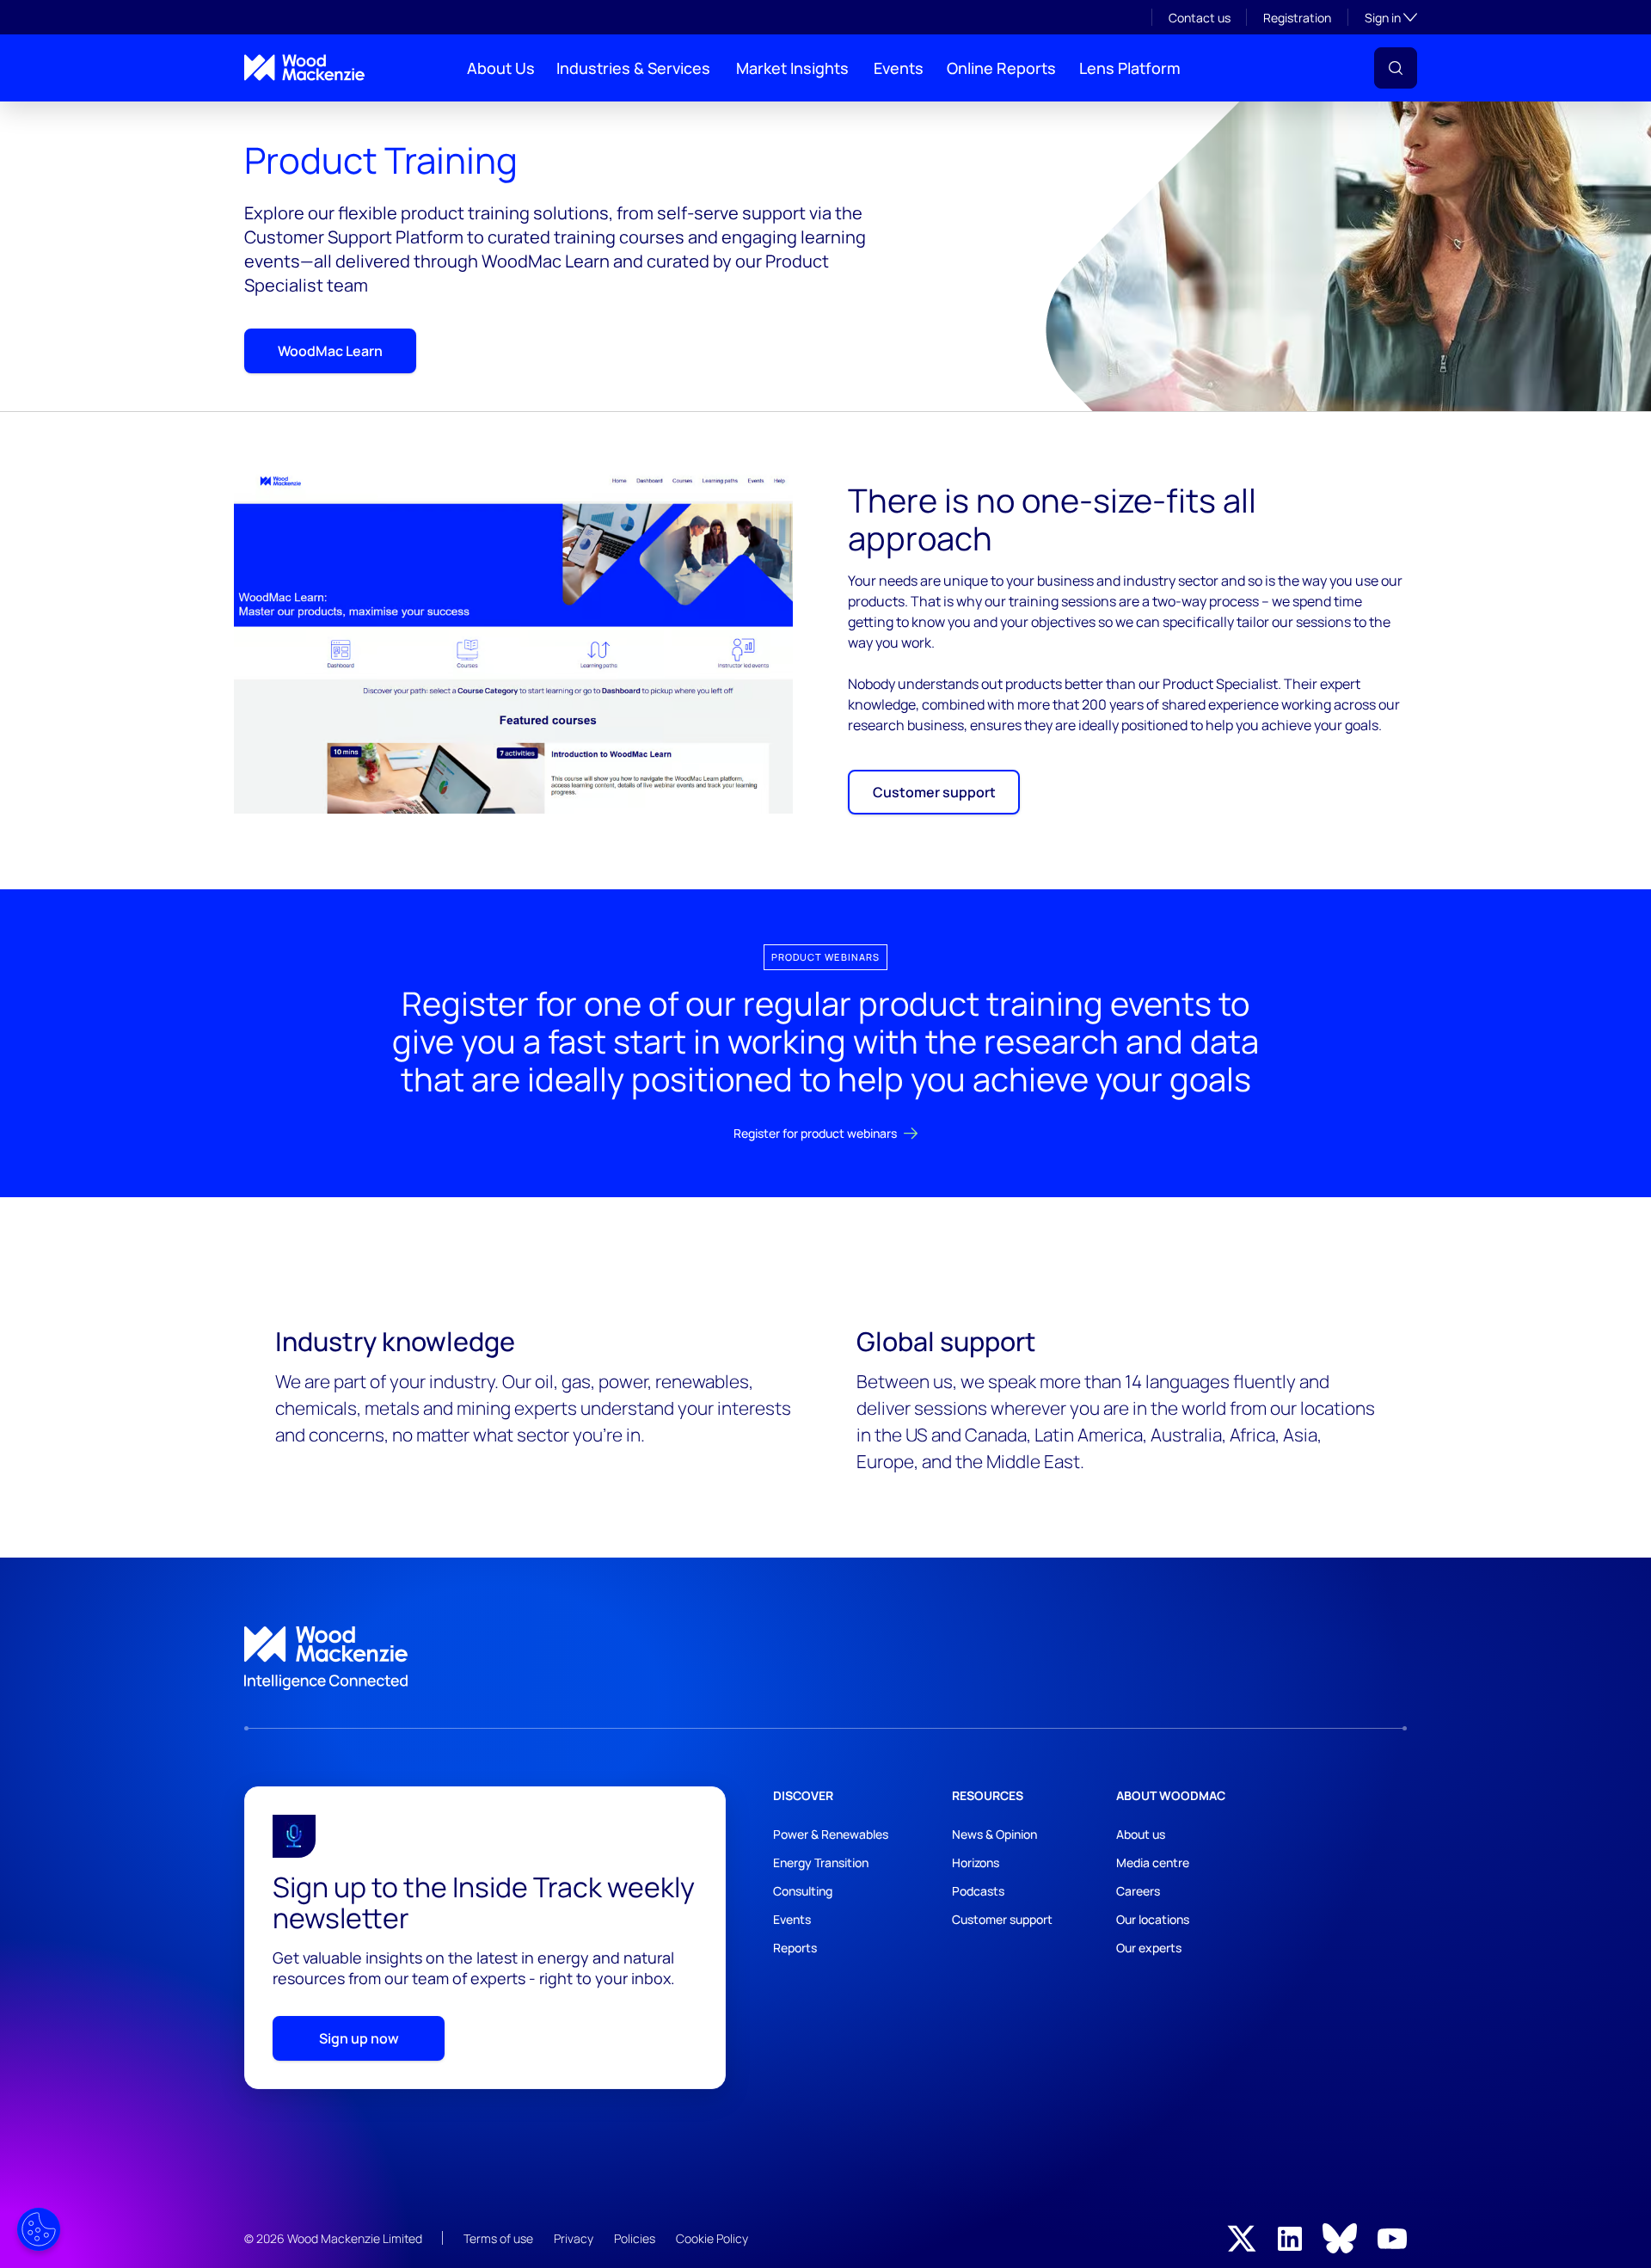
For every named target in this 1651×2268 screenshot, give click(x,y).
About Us (501, 68)
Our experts (1149, 1948)
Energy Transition (821, 1862)
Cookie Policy (712, 2238)
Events (899, 68)
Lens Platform (1130, 68)
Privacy (574, 2238)
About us (1141, 1834)
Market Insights (792, 68)
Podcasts (978, 1891)
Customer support (934, 792)
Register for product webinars (815, 1133)
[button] (1396, 68)
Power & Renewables (831, 1834)
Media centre (1153, 1862)
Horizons (976, 1862)
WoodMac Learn (330, 351)
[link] (825, 1658)
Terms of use (498, 2238)
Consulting (803, 1891)
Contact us (1200, 18)
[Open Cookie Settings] (39, 2229)
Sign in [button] (1391, 17)
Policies (635, 2238)
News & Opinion (994, 1834)
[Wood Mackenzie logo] (304, 68)
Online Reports (1001, 68)
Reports (795, 1948)
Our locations (1153, 1919)
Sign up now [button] (359, 2038)
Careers (1138, 1891)
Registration (1297, 18)
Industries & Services (633, 68)
